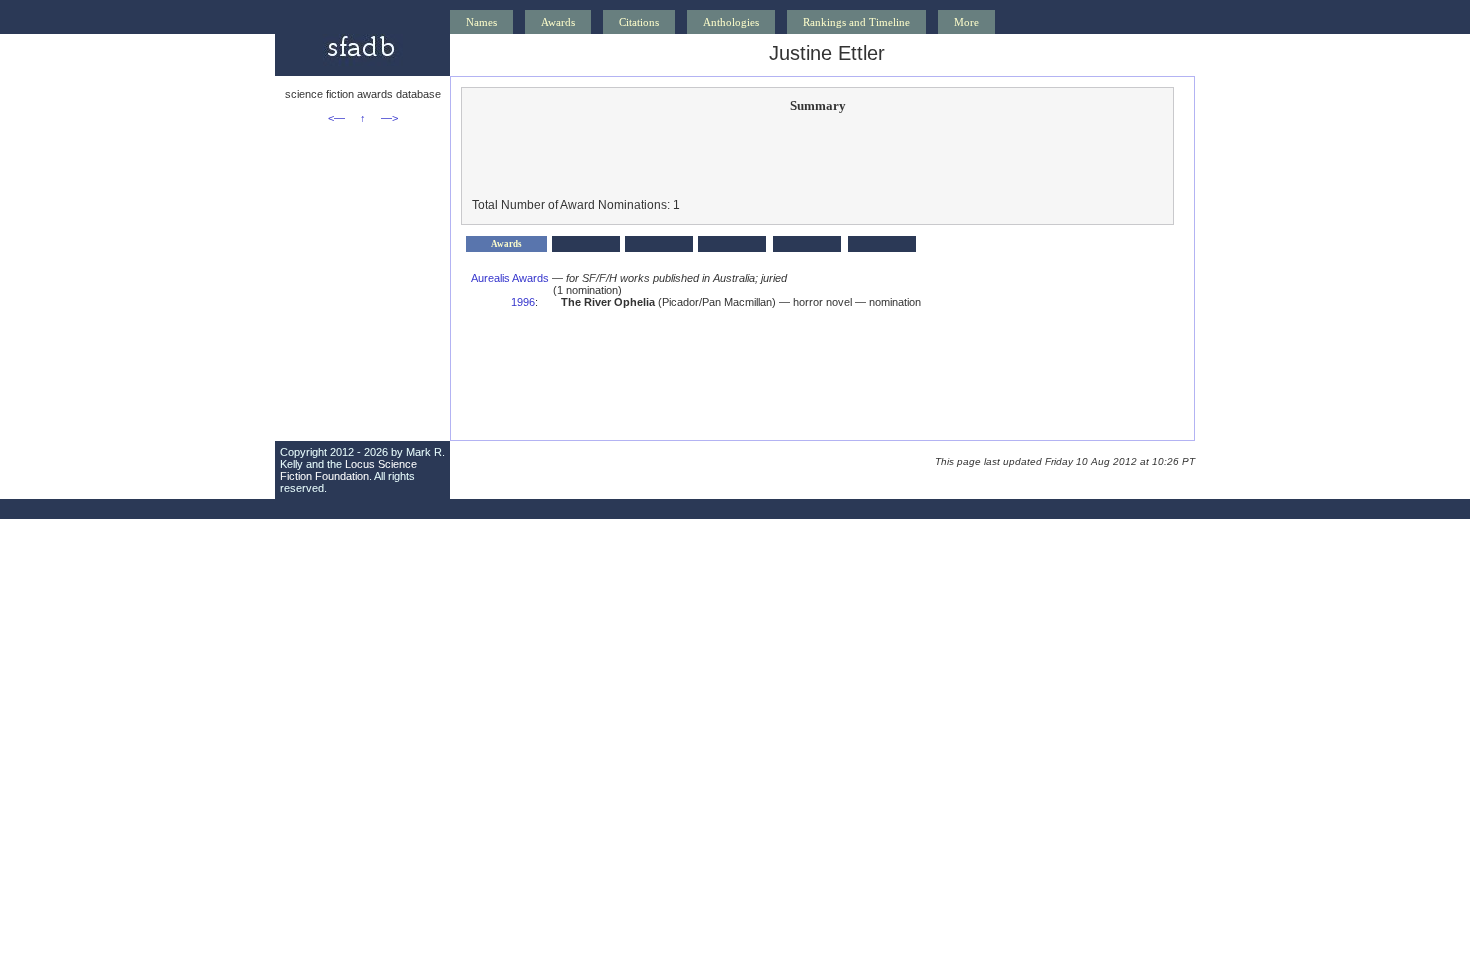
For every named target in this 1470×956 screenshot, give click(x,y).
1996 (523, 302)
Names (481, 22)
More (966, 22)
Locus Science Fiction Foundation (348, 470)
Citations (639, 22)
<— (336, 118)
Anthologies (731, 22)
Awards (558, 22)
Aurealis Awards (510, 278)
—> (389, 118)
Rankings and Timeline (856, 22)
